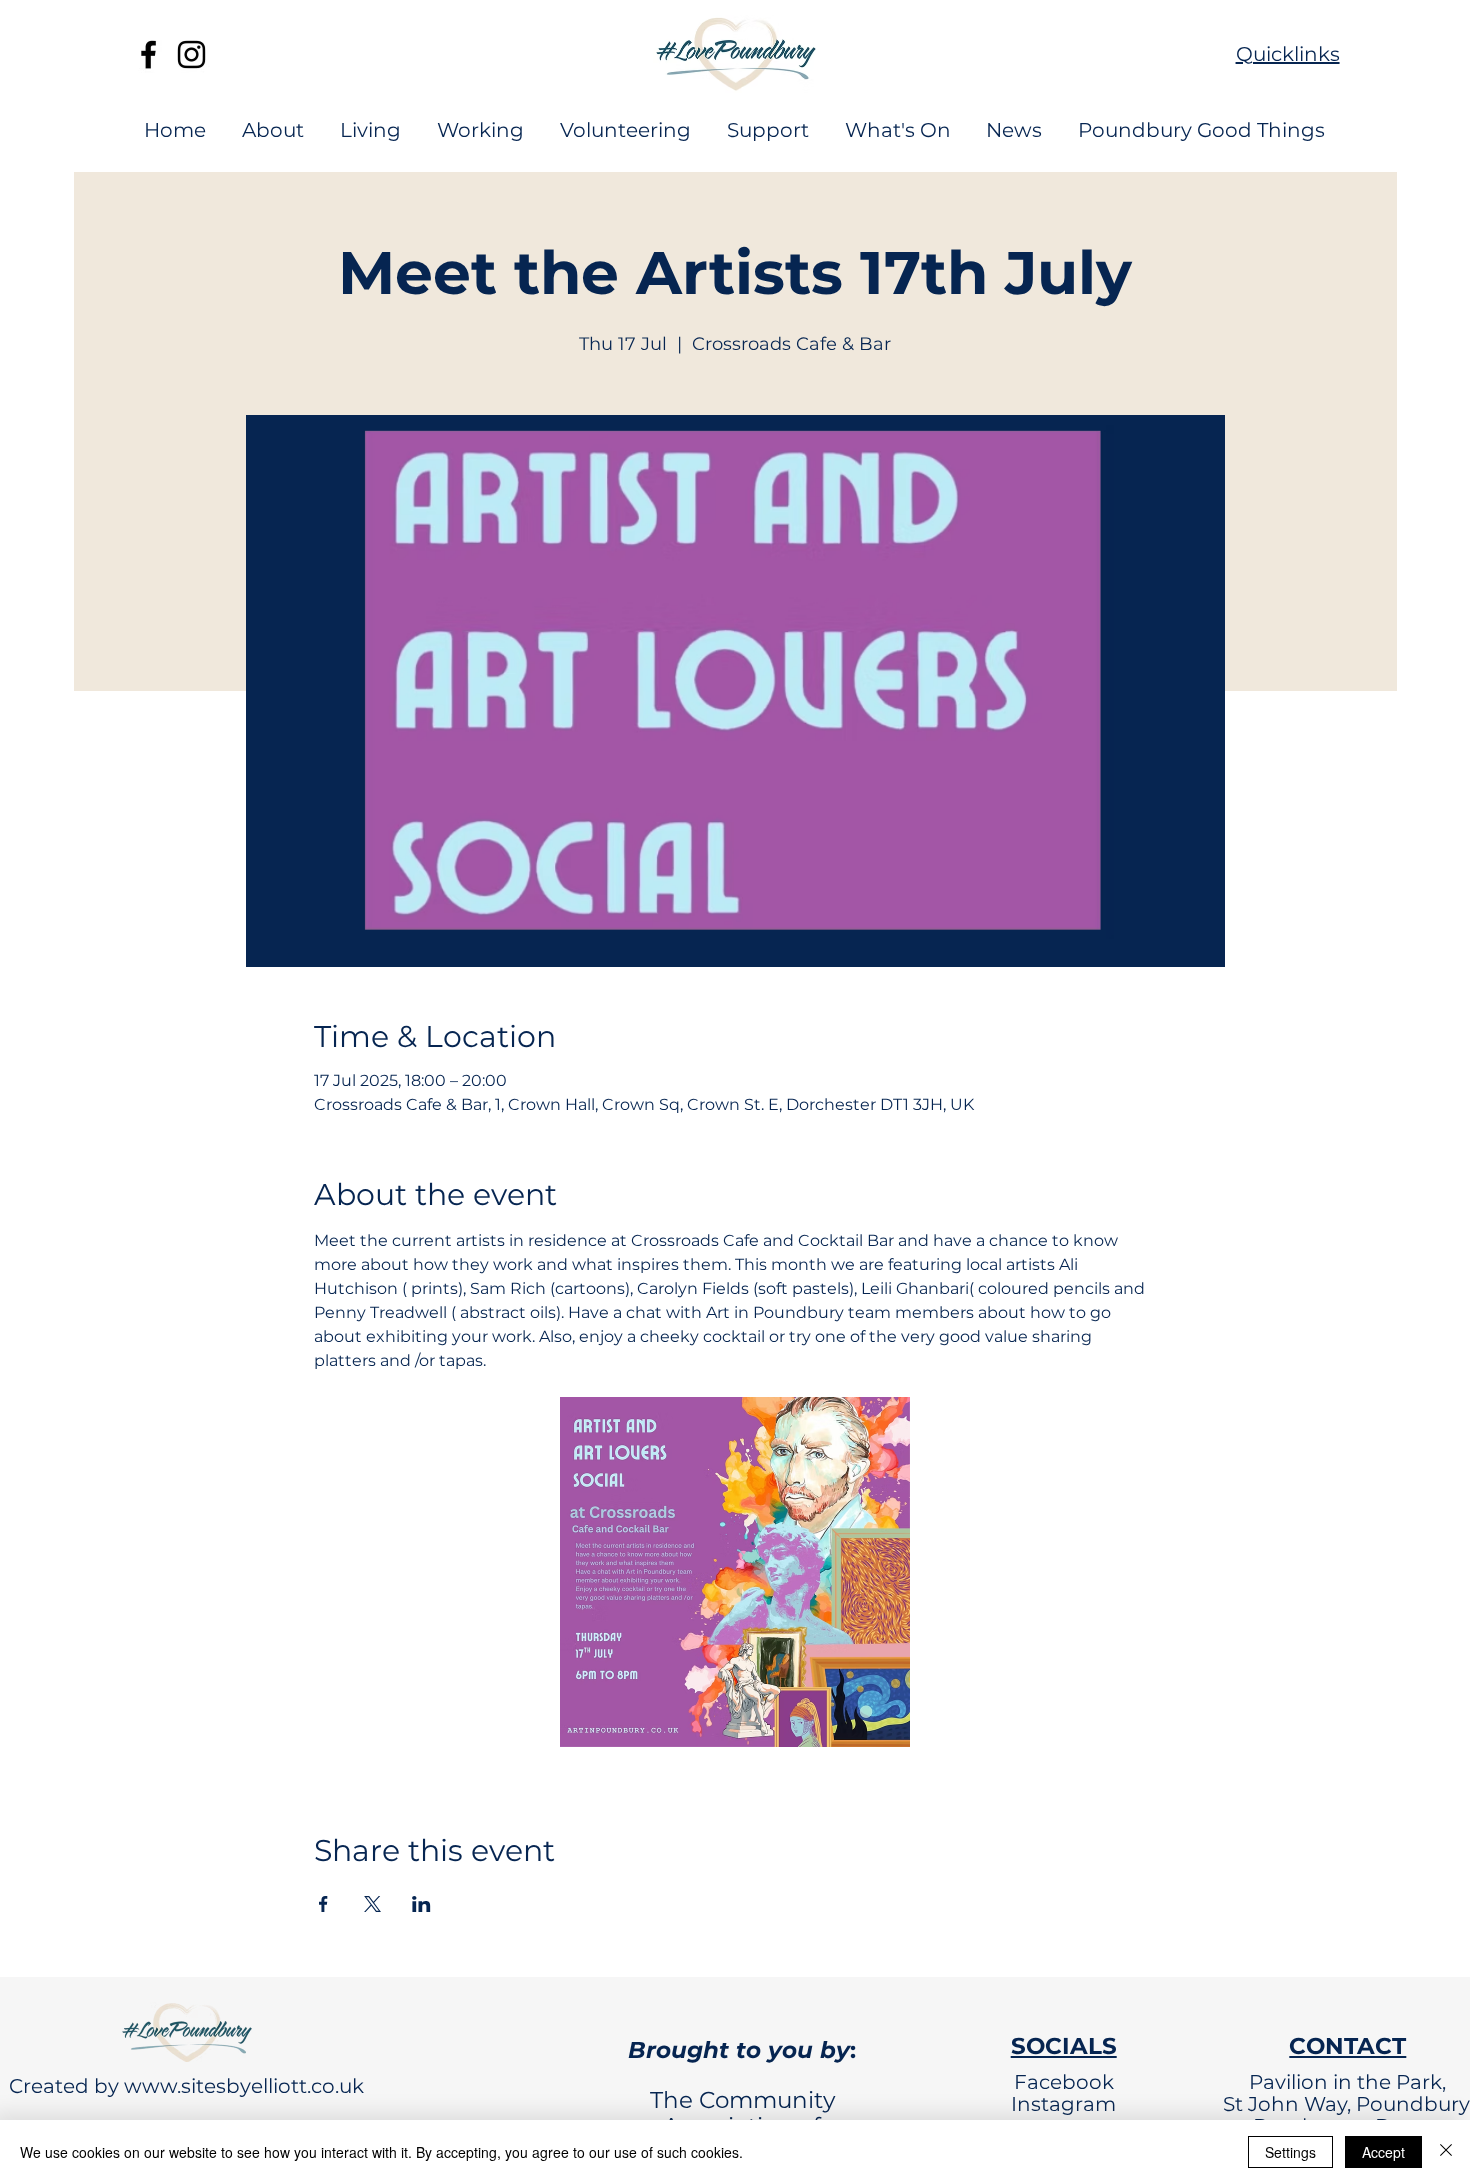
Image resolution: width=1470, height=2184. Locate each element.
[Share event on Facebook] (323, 1904)
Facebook (1064, 2082)
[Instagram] (191, 54)
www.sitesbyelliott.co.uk (244, 2086)
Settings (1290, 2152)
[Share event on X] (372, 1904)
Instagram (1063, 2104)
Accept (1383, 2152)
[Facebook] (148, 54)
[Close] (1446, 2152)
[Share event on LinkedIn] (421, 1904)
